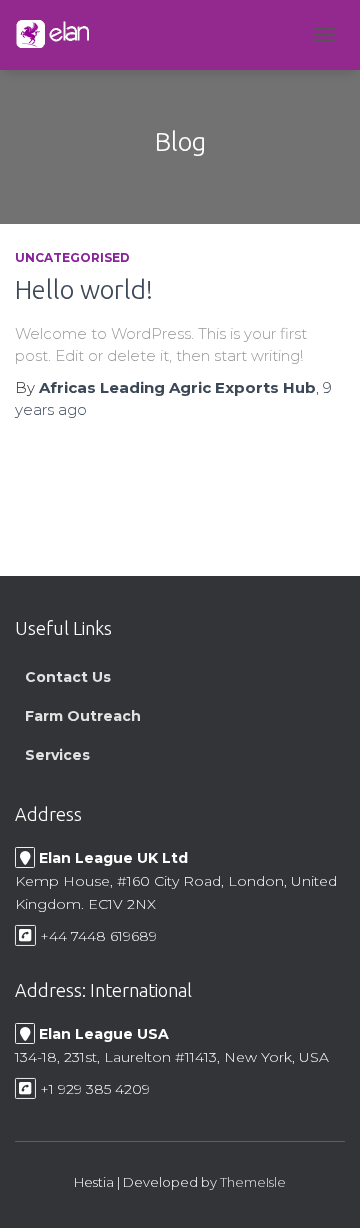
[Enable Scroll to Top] (320, 1188)
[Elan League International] (60, 35)
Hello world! (84, 289)
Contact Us (68, 676)
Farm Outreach (83, 715)
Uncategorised (72, 257)
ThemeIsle (253, 1182)
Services (57, 754)
